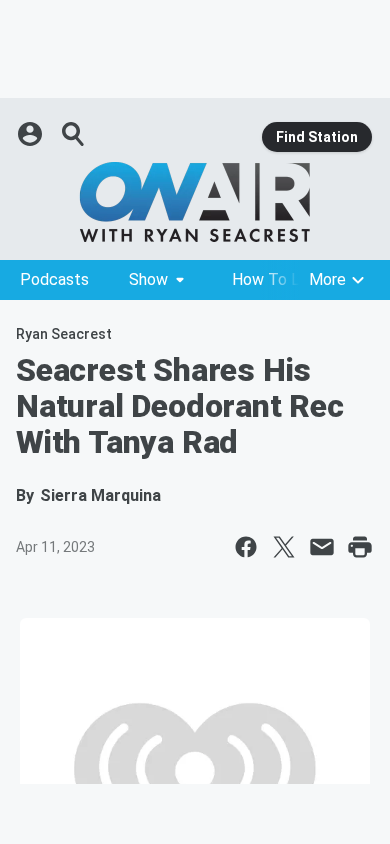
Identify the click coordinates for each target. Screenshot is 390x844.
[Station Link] (195, 202)
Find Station (317, 137)
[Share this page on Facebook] (246, 547)
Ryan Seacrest (64, 334)
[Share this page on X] (284, 547)
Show (148, 279)
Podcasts (54, 279)
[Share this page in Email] (322, 547)
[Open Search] (74, 134)
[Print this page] (360, 547)
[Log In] (32, 134)
